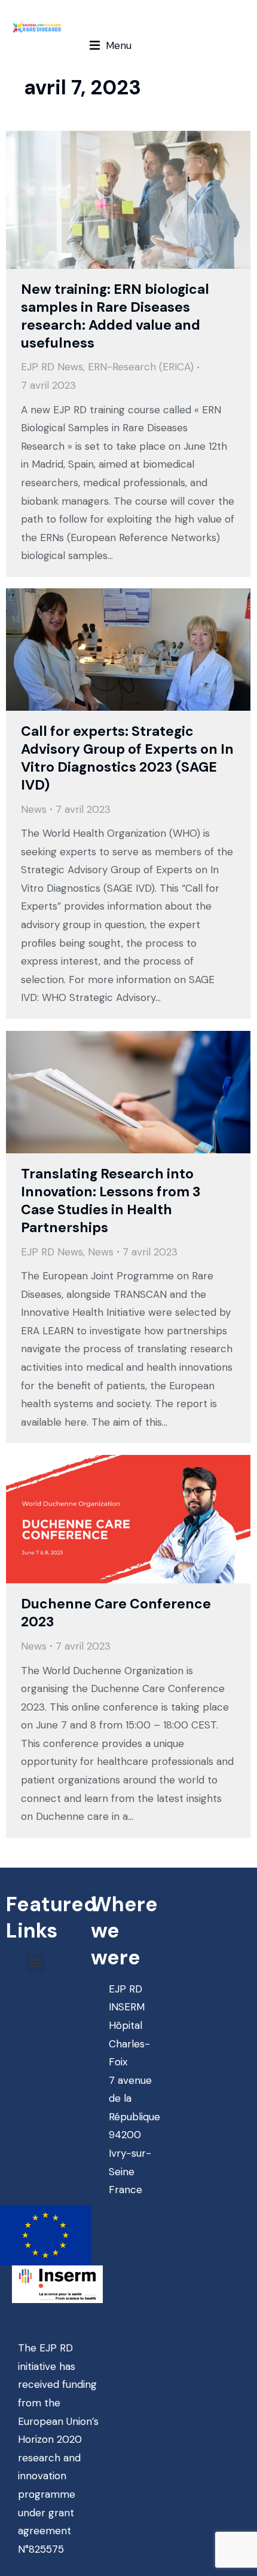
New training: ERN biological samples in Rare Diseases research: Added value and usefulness (115, 316)
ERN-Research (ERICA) (141, 367)
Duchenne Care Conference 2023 (116, 1613)
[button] (111, 46)
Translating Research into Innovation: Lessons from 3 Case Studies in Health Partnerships (111, 1201)
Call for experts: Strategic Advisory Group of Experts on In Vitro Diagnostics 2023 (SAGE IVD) (127, 758)
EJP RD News (52, 367)
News (34, 809)
